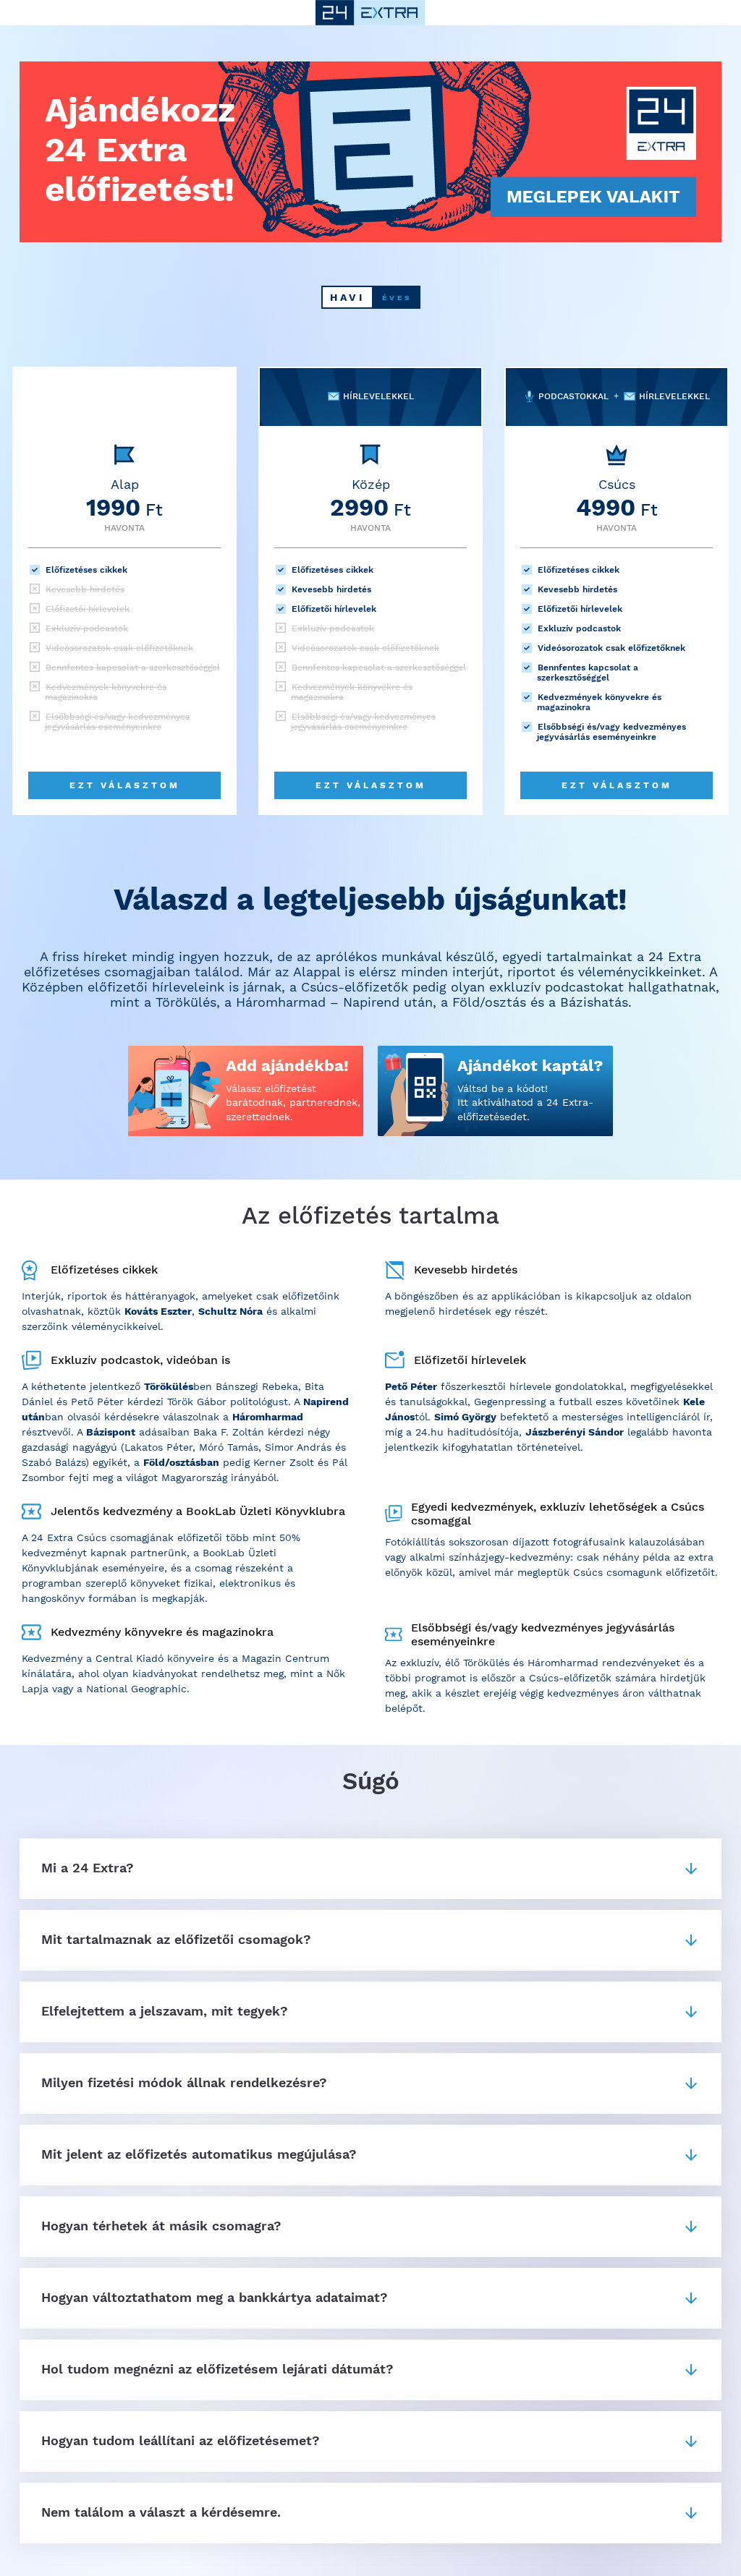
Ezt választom (125, 785)
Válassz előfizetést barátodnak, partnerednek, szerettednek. (293, 1103)
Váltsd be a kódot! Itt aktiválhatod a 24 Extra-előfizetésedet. (525, 1103)
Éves (397, 298)
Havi (347, 297)
